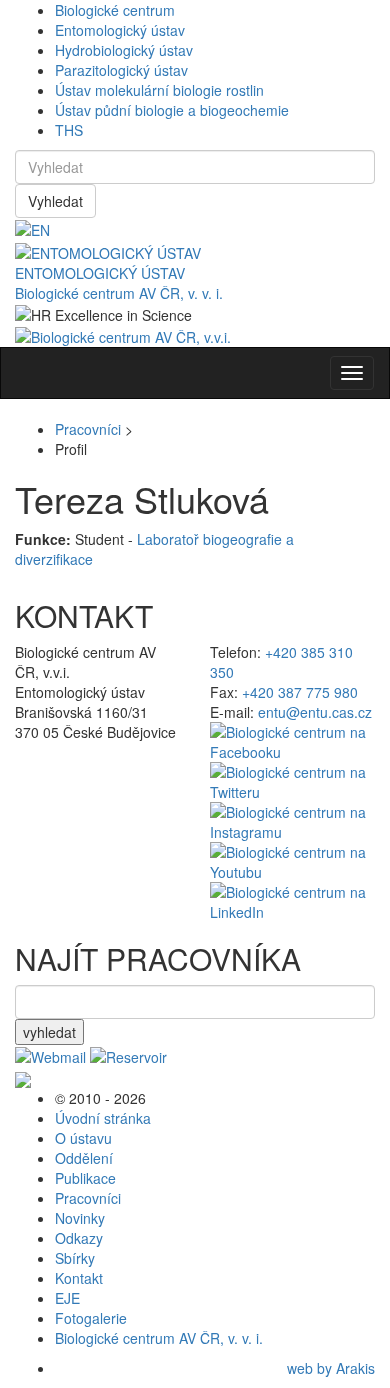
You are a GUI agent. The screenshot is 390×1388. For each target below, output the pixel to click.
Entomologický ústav (120, 30)
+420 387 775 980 (300, 692)
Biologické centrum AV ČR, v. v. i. (119, 293)
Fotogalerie (91, 1318)
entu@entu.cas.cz (315, 712)
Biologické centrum (115, 10)
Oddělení (84, 1158)
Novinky (80, 1218)
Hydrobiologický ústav (124, 50)
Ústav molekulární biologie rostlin (159, 90)
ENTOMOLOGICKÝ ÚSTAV (100, 273)
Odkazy (79, 1238)
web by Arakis (331, 1368)
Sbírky (75, 1258)
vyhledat (49, 1032)
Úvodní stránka (103, 1118)
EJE (67, 1298)
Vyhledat (55, 201)
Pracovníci (88, 429)
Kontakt (79, 1278)
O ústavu (83, 1138)
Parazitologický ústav (121, 70)
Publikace (85, 1178)
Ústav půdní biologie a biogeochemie (172, 110)
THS (69, 130)
